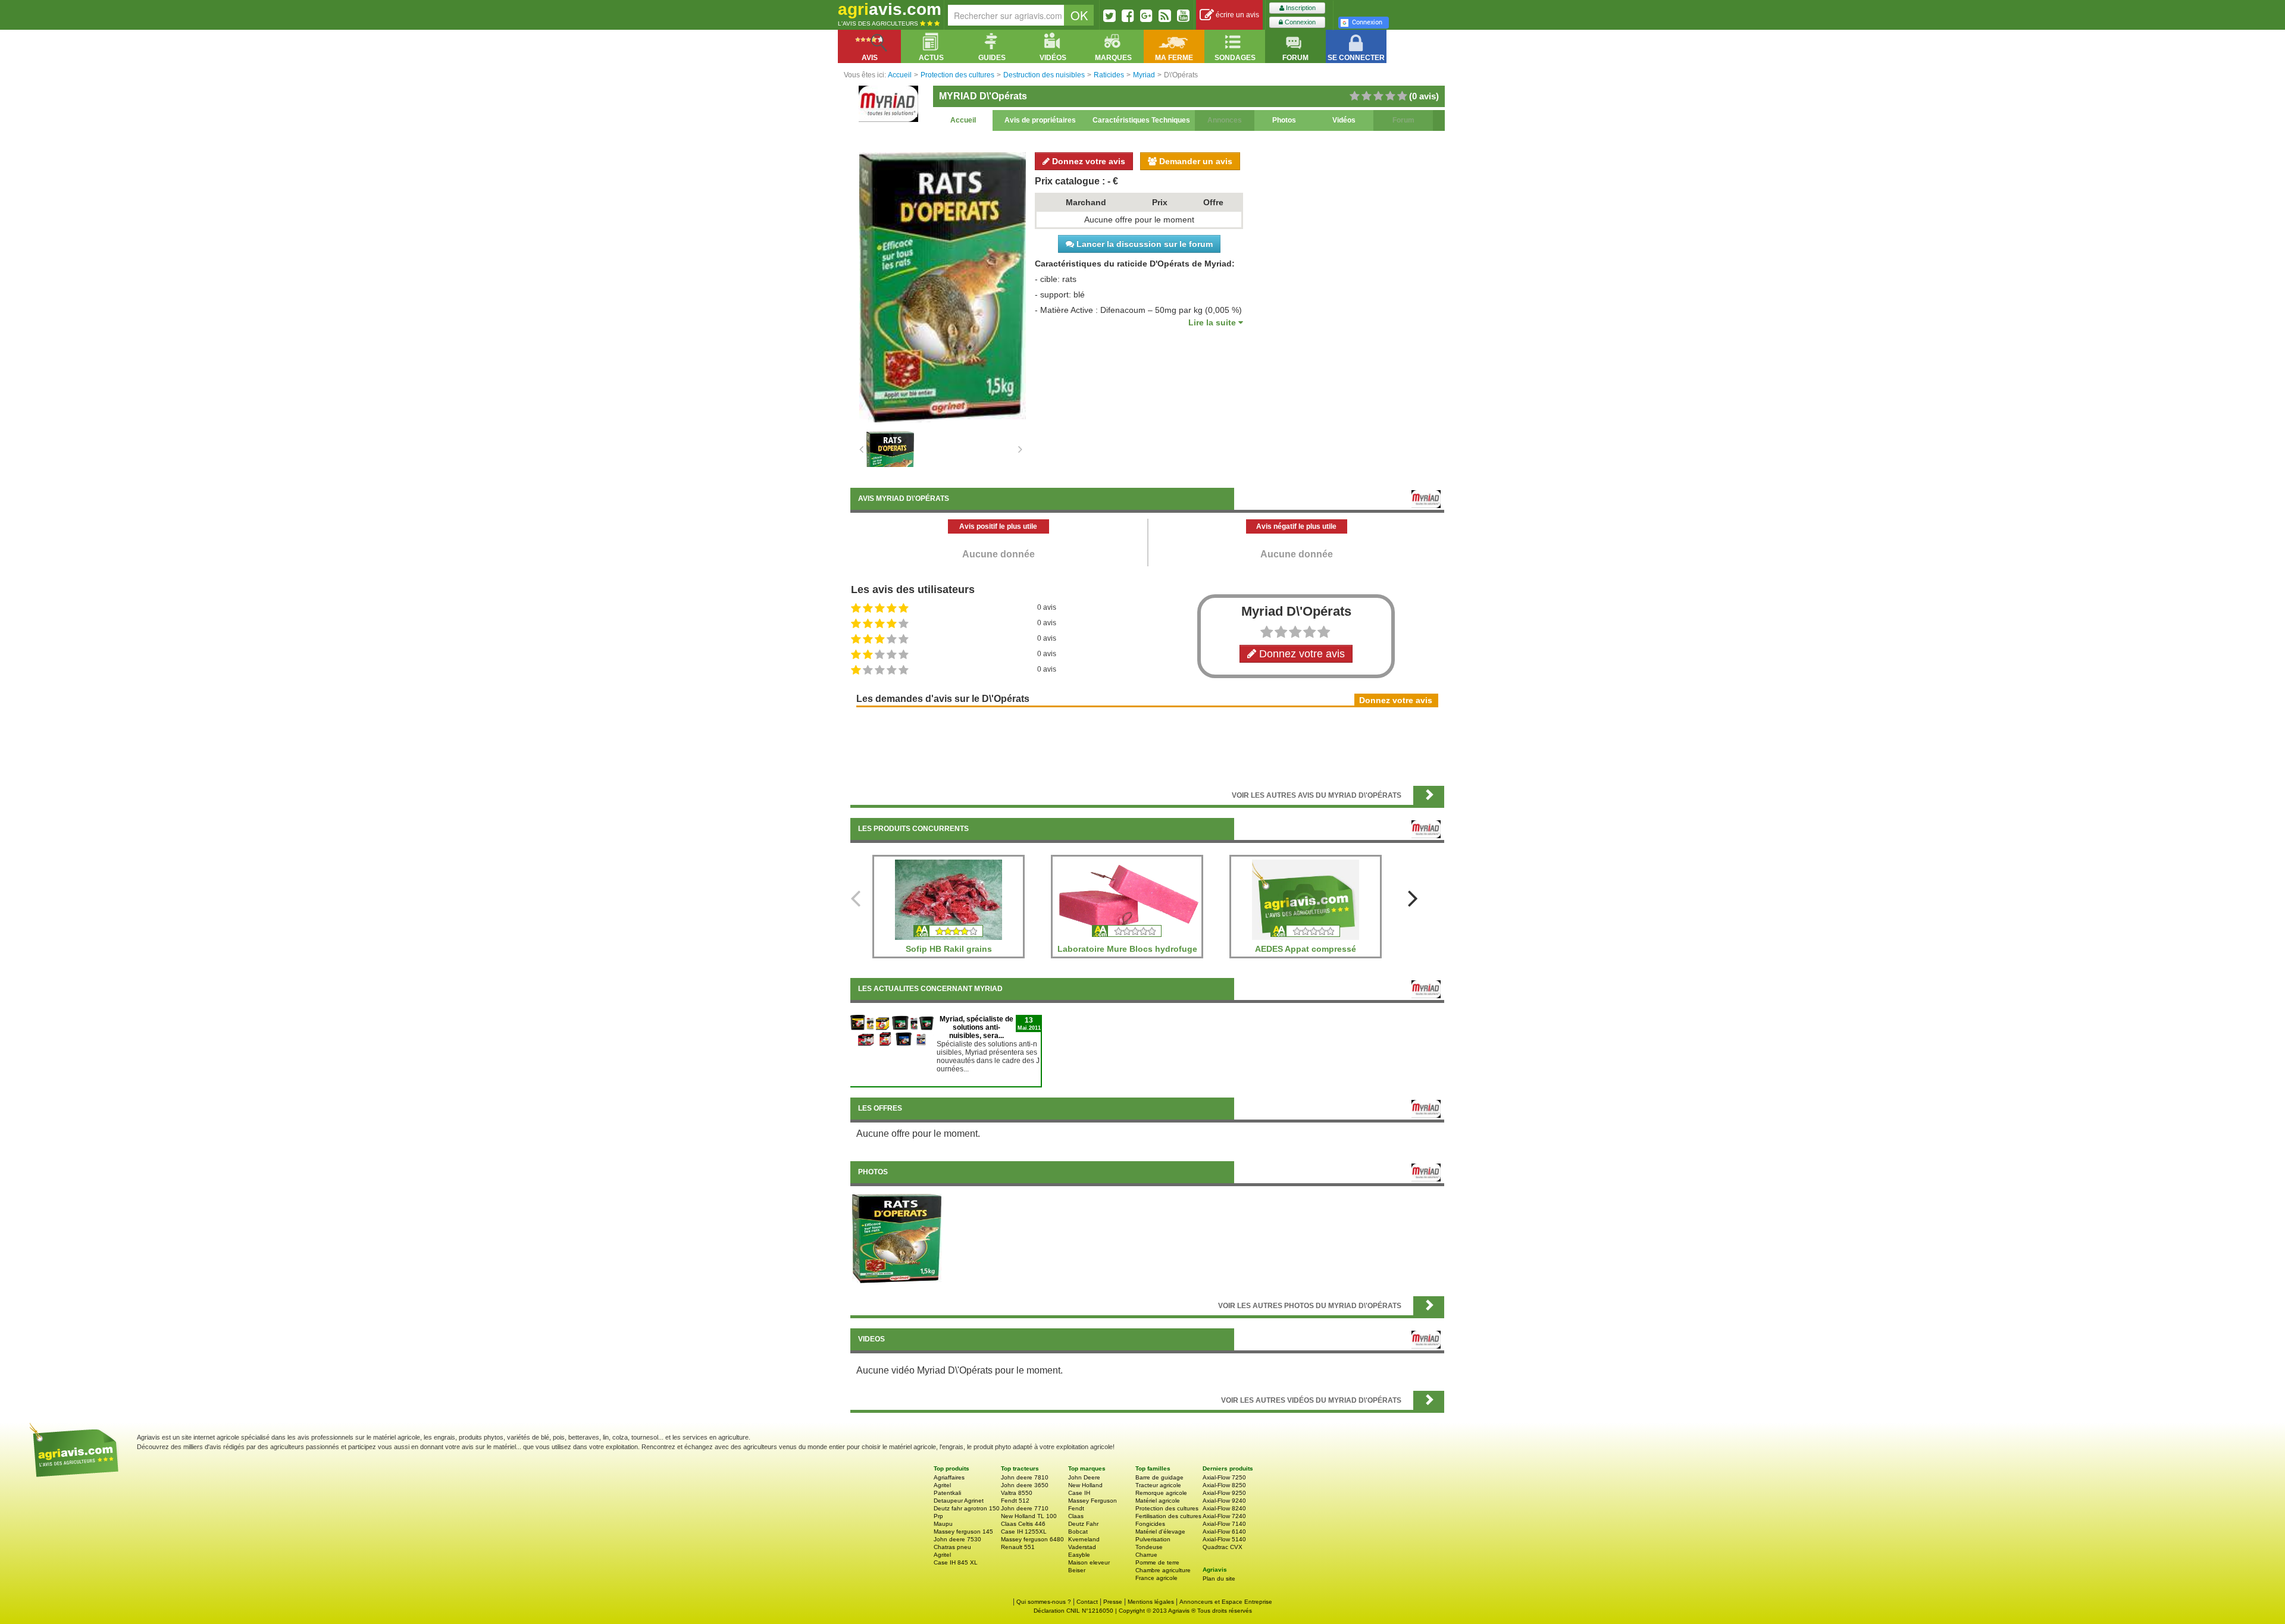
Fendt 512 (1015, 1501)
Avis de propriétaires (1040, 120)
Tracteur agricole (1158, 1485)
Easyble (1079, 1555)
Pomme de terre (1157, 1562)
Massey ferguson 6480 (1032, 1539)
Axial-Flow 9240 (1224, 1501)
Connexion (1299, 22)
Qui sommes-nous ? (1044, 1602)
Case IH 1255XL (1024, 1531)
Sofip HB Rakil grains (949, 949)
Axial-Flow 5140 (1224, 1539)
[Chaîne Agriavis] (1183, 15)
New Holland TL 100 (1029, 1516)
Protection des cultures (1167, 1508)
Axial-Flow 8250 (1224, 1485)
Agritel (942, 1485)
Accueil (963, 120)
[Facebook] (1128, 15)
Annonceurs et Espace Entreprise (1226, 1602)
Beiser (1077, 1570)
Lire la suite (1213, 322)
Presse (1113, 1602)
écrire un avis (1237, 15)
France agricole (1156, 1578)
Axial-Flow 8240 (1224, 1508)
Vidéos (1344, 120)
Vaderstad (1082, 1547)
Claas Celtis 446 (1023, 1524)
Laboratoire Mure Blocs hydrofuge (1127, 949)
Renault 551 (1018, 1547)
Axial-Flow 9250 (1224, 1493)
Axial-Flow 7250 (1224, 1477)
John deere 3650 (1025, 1485)
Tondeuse (1149, 1547)
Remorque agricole (1161, 1493)
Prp (938, 1516)
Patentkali (947, 1493)
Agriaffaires (949, 1477)
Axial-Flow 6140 (1224, 1531)
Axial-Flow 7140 (1224, 1524)
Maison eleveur (1089, 1562)
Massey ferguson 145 (963, 1531)
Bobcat (1078, 1531)
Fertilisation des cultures (1168, 1516)
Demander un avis (1195, 161)
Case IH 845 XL (956, 1562)
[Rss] (1165, 15)
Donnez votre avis (1087, 161)
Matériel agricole (1158, 1501)
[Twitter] (1109, 15)
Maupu (943, 1524)
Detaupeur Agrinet (959, 1501)
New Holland (1085, 1485)
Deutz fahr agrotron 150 (967, 1508)
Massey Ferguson (1093, 1501)
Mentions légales (1151, 1602)
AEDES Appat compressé (1306, 949)
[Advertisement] (1147, 745)
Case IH (1079, 1493)
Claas (1076, 1516)
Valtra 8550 (1017, 1493)
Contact (1087, 1602)
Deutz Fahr (1083, 1524)
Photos (1284, 120)
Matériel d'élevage (1160, 1531)
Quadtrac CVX (1223, 1547)
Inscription (1300, 8)
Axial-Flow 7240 (1224, 1516)
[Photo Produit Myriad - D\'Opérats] (897, 1238)
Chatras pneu (952, 1547)
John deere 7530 (957, 1539)
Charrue (1146, 1555)
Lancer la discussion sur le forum (1143, 244)
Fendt (1076, 1508)
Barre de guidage (1159, 1477)
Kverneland (1084, 1539)
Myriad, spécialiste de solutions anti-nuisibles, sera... (976, 1027)
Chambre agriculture (1163, 1570)
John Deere (1084, 1477)
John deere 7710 (1025, 1508)
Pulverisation (1153, 1539)
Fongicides (1150, 1524)
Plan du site (1219, 1578)
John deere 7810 (1025, 1477)
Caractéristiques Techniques (1141, 120)
